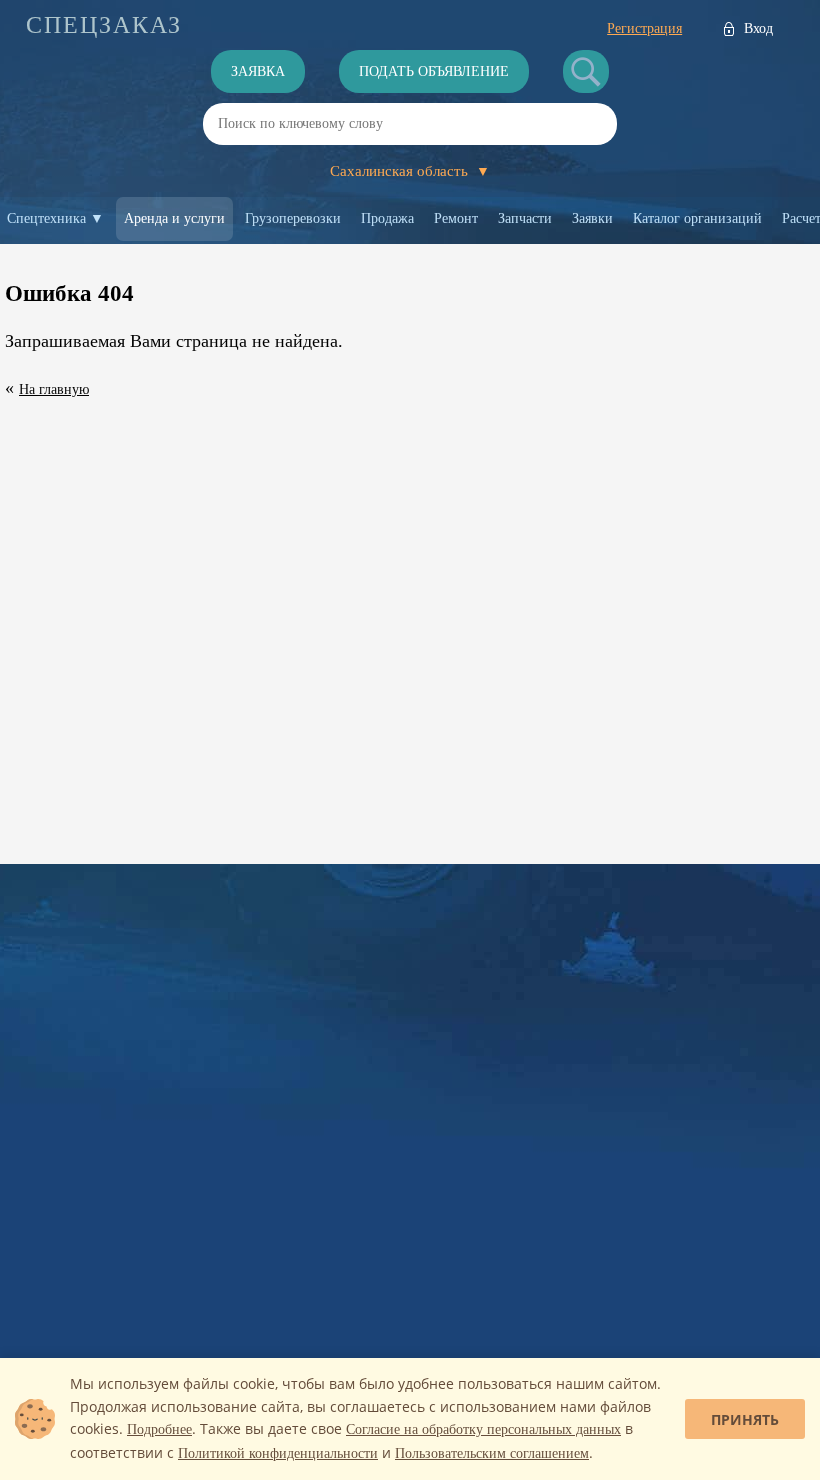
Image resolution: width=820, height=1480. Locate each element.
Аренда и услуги (174, 218)
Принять (745, 1419)
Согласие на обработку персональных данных (483, 1429)
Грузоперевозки (293, 218)
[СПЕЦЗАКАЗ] (104, 25)
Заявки (592, 218)
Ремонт (456, 218)
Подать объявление (434, 71)
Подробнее (159, 1429)
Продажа (387, 218)
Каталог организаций (697, 218)
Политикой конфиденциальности (278, 1453)
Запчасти (525, 218)
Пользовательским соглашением (492, 1453)
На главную (54, 389)
